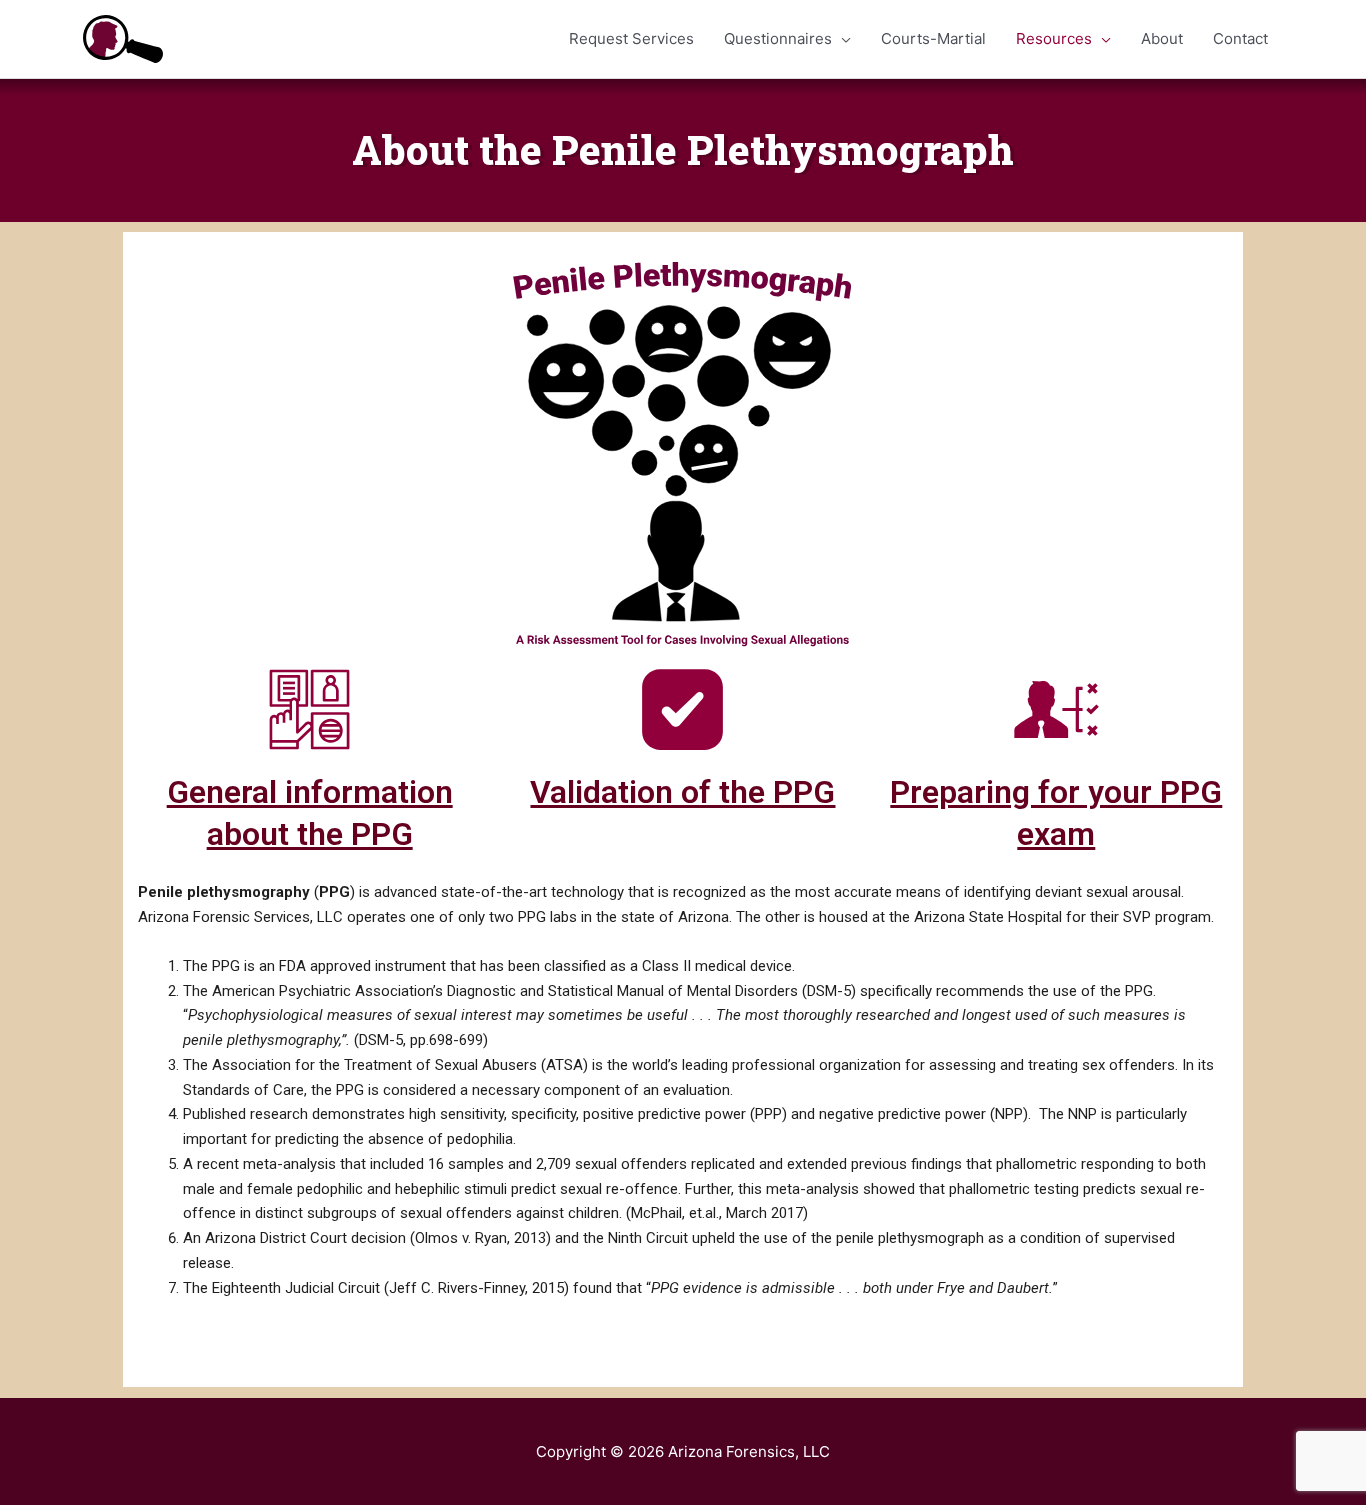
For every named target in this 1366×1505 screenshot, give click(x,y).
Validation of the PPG (682, 792)
